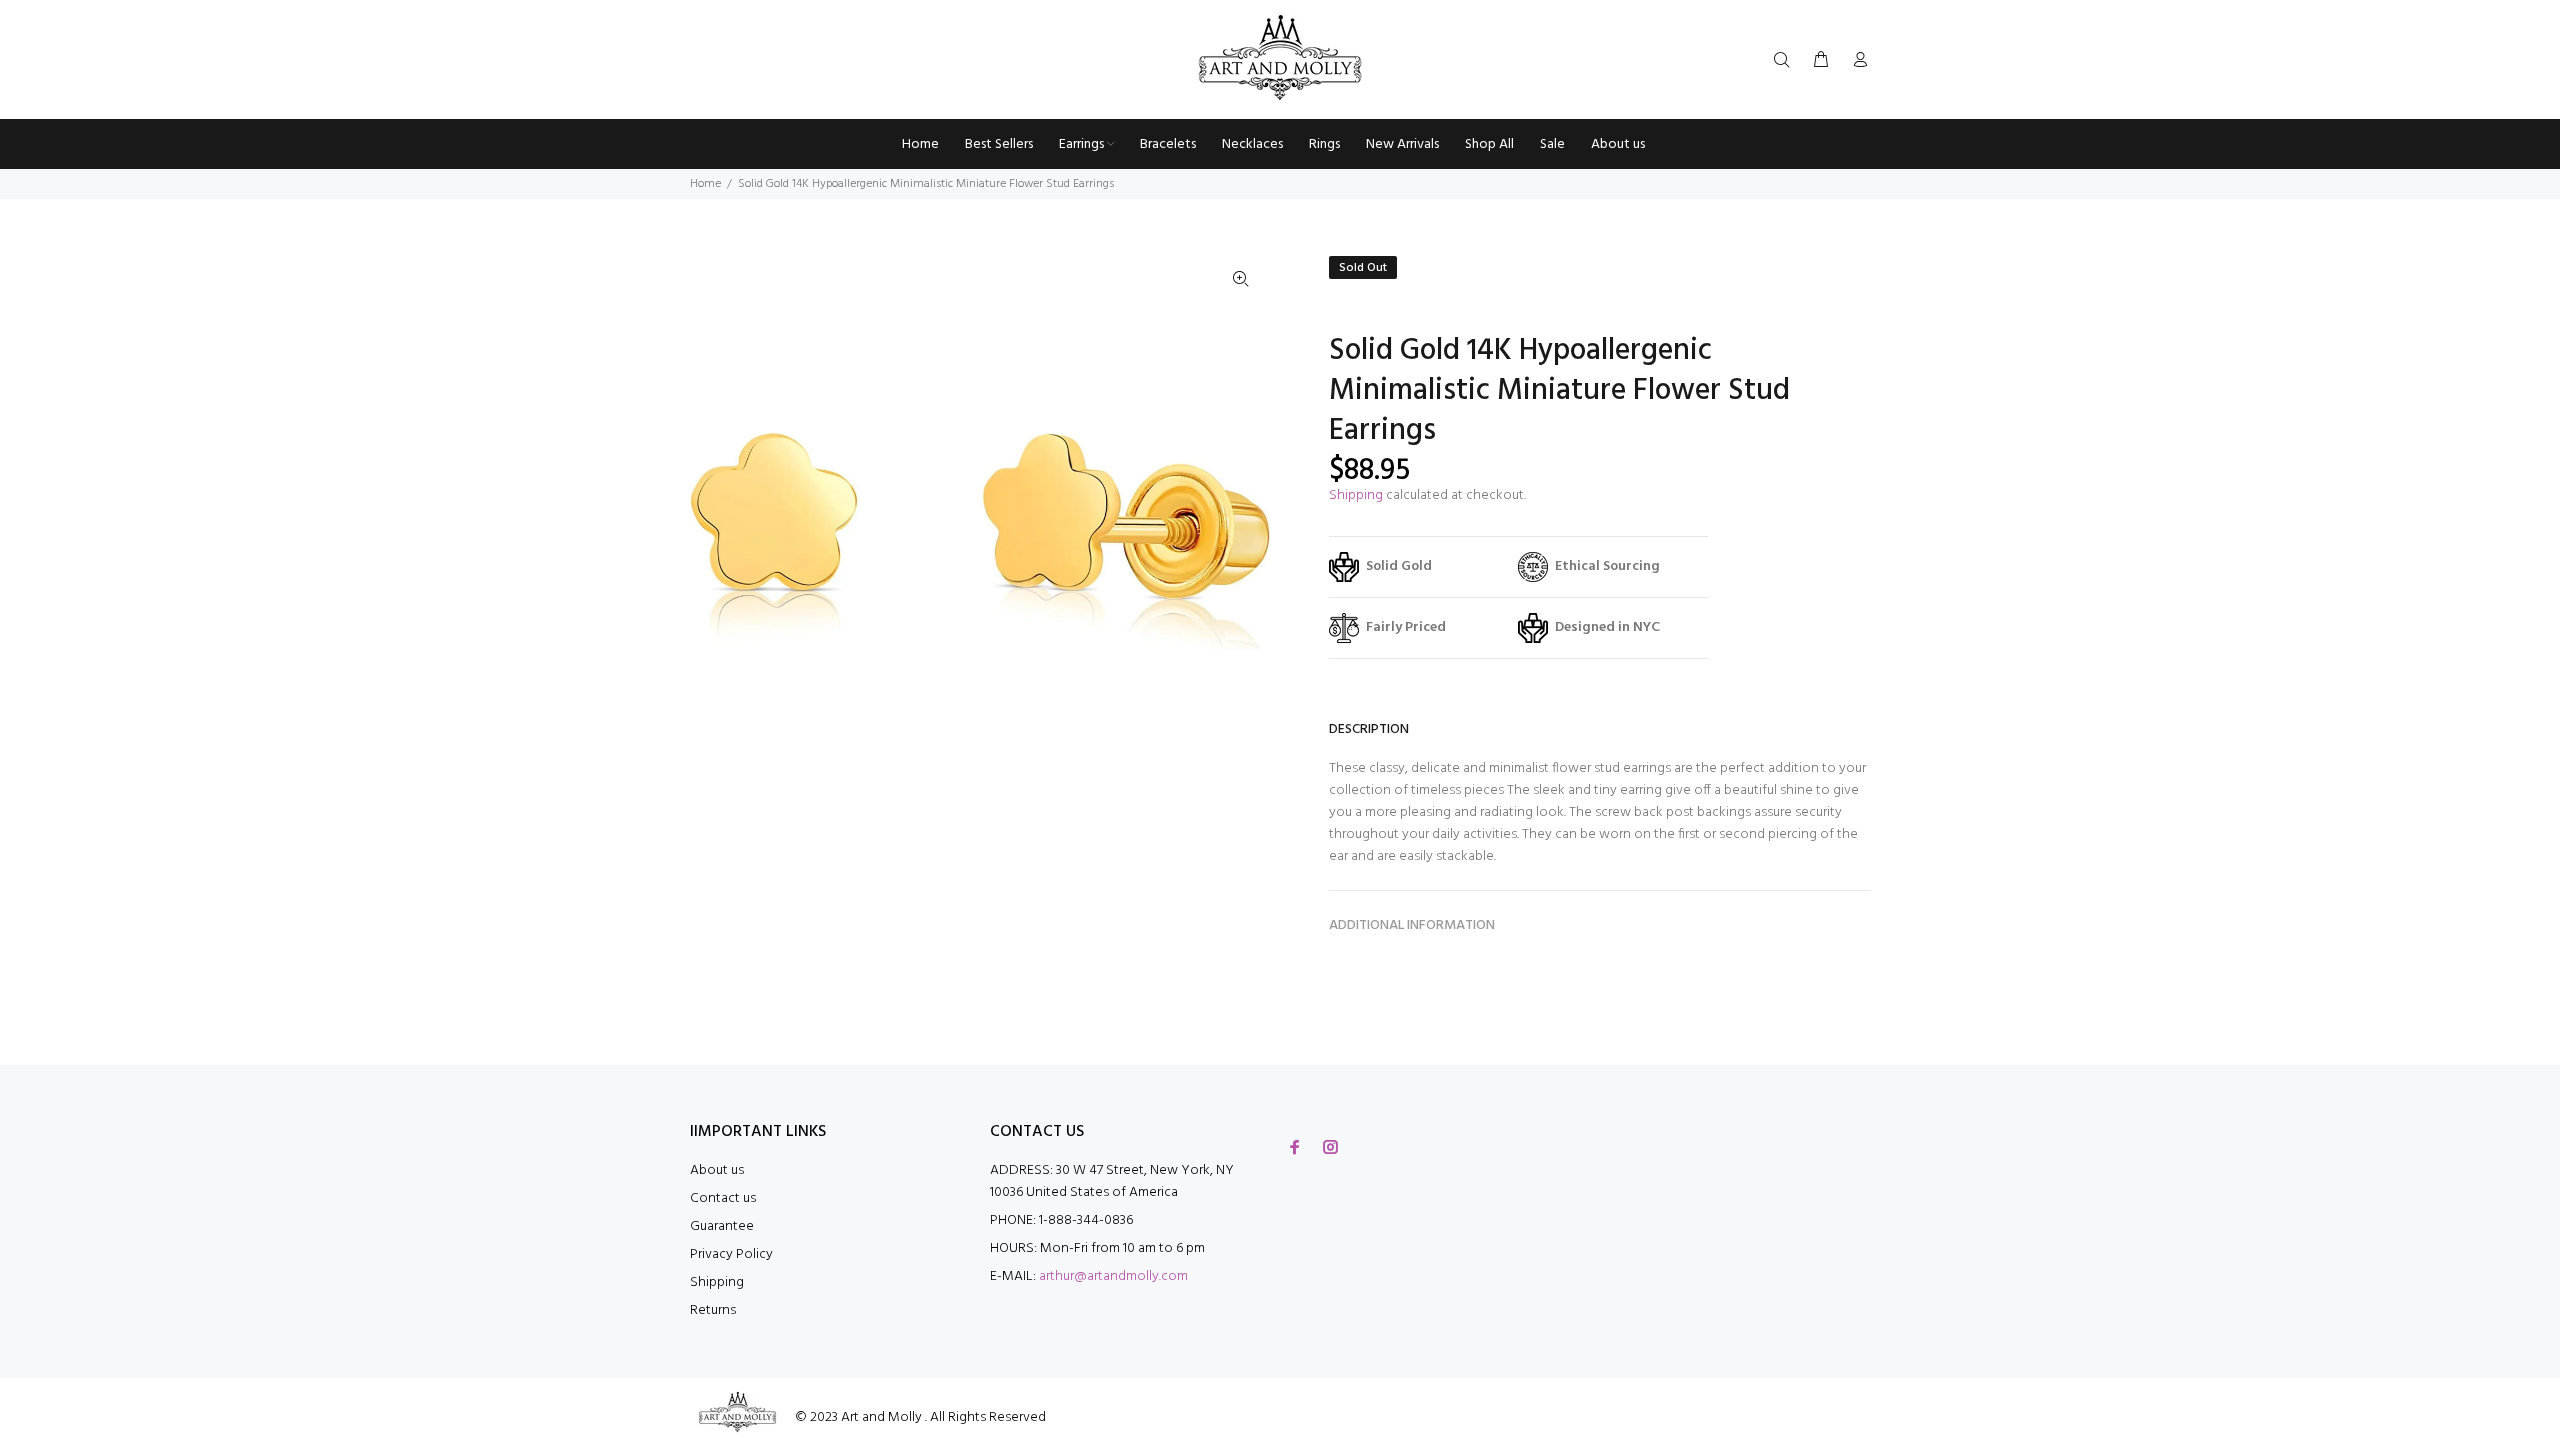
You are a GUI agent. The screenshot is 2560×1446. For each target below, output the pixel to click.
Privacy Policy (731, 1254)
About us (717, 1170)
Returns (713, 1310)
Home (705, 184)
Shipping (1356, 495)
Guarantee (722, 1226)
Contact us (723, 1198)
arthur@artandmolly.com (1113, 1276)
